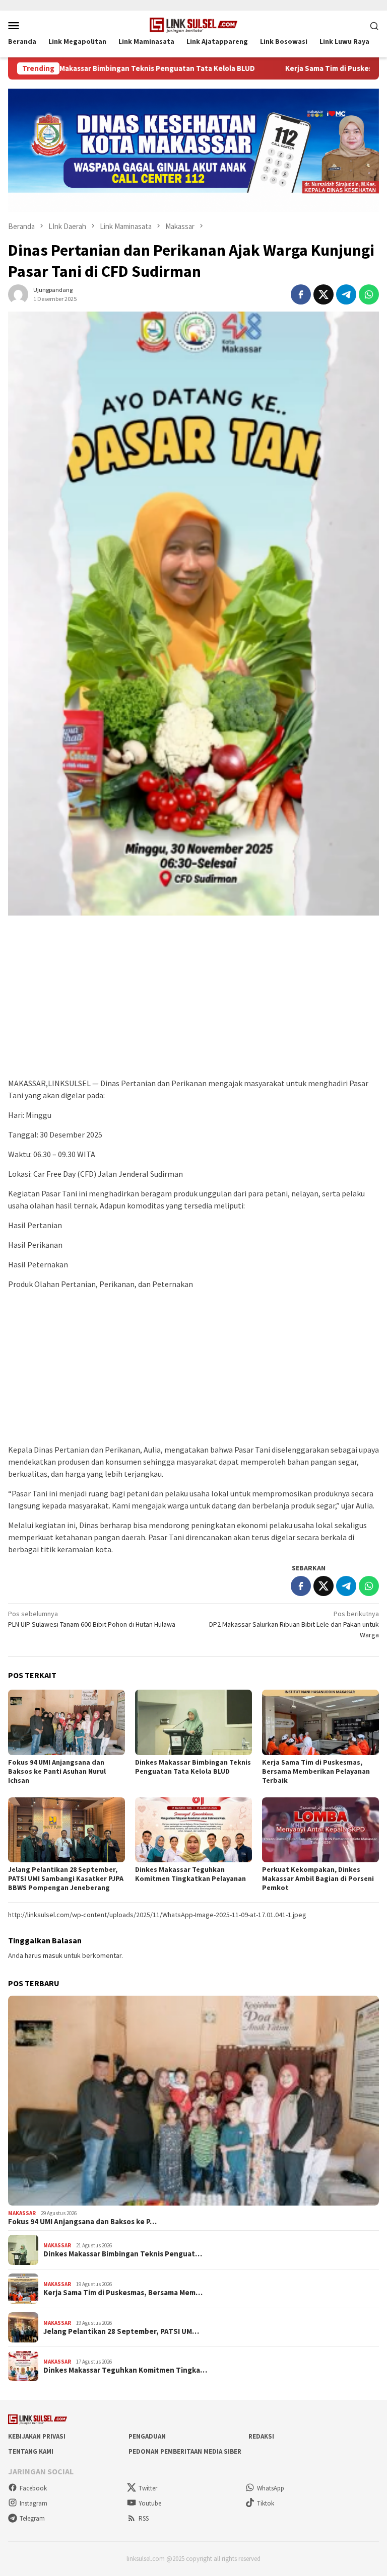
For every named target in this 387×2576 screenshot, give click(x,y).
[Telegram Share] (346, 294)
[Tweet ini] (324, 294)
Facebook (33, 2488)
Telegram (32, 2518)
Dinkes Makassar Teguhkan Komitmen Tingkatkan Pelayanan (190, 1874)
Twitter (148, 2488)
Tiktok (266, 2503)
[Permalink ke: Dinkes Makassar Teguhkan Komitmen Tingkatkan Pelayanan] (193, 1830)
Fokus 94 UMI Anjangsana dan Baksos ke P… (82, 2222)
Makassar (22, 2213)
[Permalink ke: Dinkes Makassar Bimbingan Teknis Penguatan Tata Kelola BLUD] (193, 1722)
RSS (144, 2518)
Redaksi (261, 2436)
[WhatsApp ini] (369, 294)
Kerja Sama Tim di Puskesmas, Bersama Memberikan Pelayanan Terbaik (316, 1771)
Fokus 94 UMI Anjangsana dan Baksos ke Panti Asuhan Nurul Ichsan (57, 1771)
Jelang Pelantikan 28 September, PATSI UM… (121, 2331)
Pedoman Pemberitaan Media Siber (185, 2451)
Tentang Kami (31, 2451)
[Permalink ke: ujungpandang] (18, 294)
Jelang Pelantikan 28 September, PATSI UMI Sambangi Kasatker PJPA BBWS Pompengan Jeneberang (66, 1878)
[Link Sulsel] (194, 24)
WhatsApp (271, 2488)
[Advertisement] (193, 1002)
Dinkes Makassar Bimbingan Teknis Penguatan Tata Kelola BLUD (193, 1767)
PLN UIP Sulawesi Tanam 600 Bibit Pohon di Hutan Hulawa (92, 1619)
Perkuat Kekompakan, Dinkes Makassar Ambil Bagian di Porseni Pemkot (318, 1878)
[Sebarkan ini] (301, 294)
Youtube (150, 2503)
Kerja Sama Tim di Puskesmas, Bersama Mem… (123, 2293)
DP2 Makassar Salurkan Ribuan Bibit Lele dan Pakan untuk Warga (294, 1624)
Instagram (34, 2503)
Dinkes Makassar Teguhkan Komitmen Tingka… (125, 2370)
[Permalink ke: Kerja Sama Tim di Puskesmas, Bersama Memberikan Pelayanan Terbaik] (320, 1722)
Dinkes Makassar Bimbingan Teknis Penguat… (123, 2254)
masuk (53, 1955)
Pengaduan (147, 2436)
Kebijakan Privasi (37, 2436)
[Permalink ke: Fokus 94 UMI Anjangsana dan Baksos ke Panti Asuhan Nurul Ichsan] (67, 1722)
